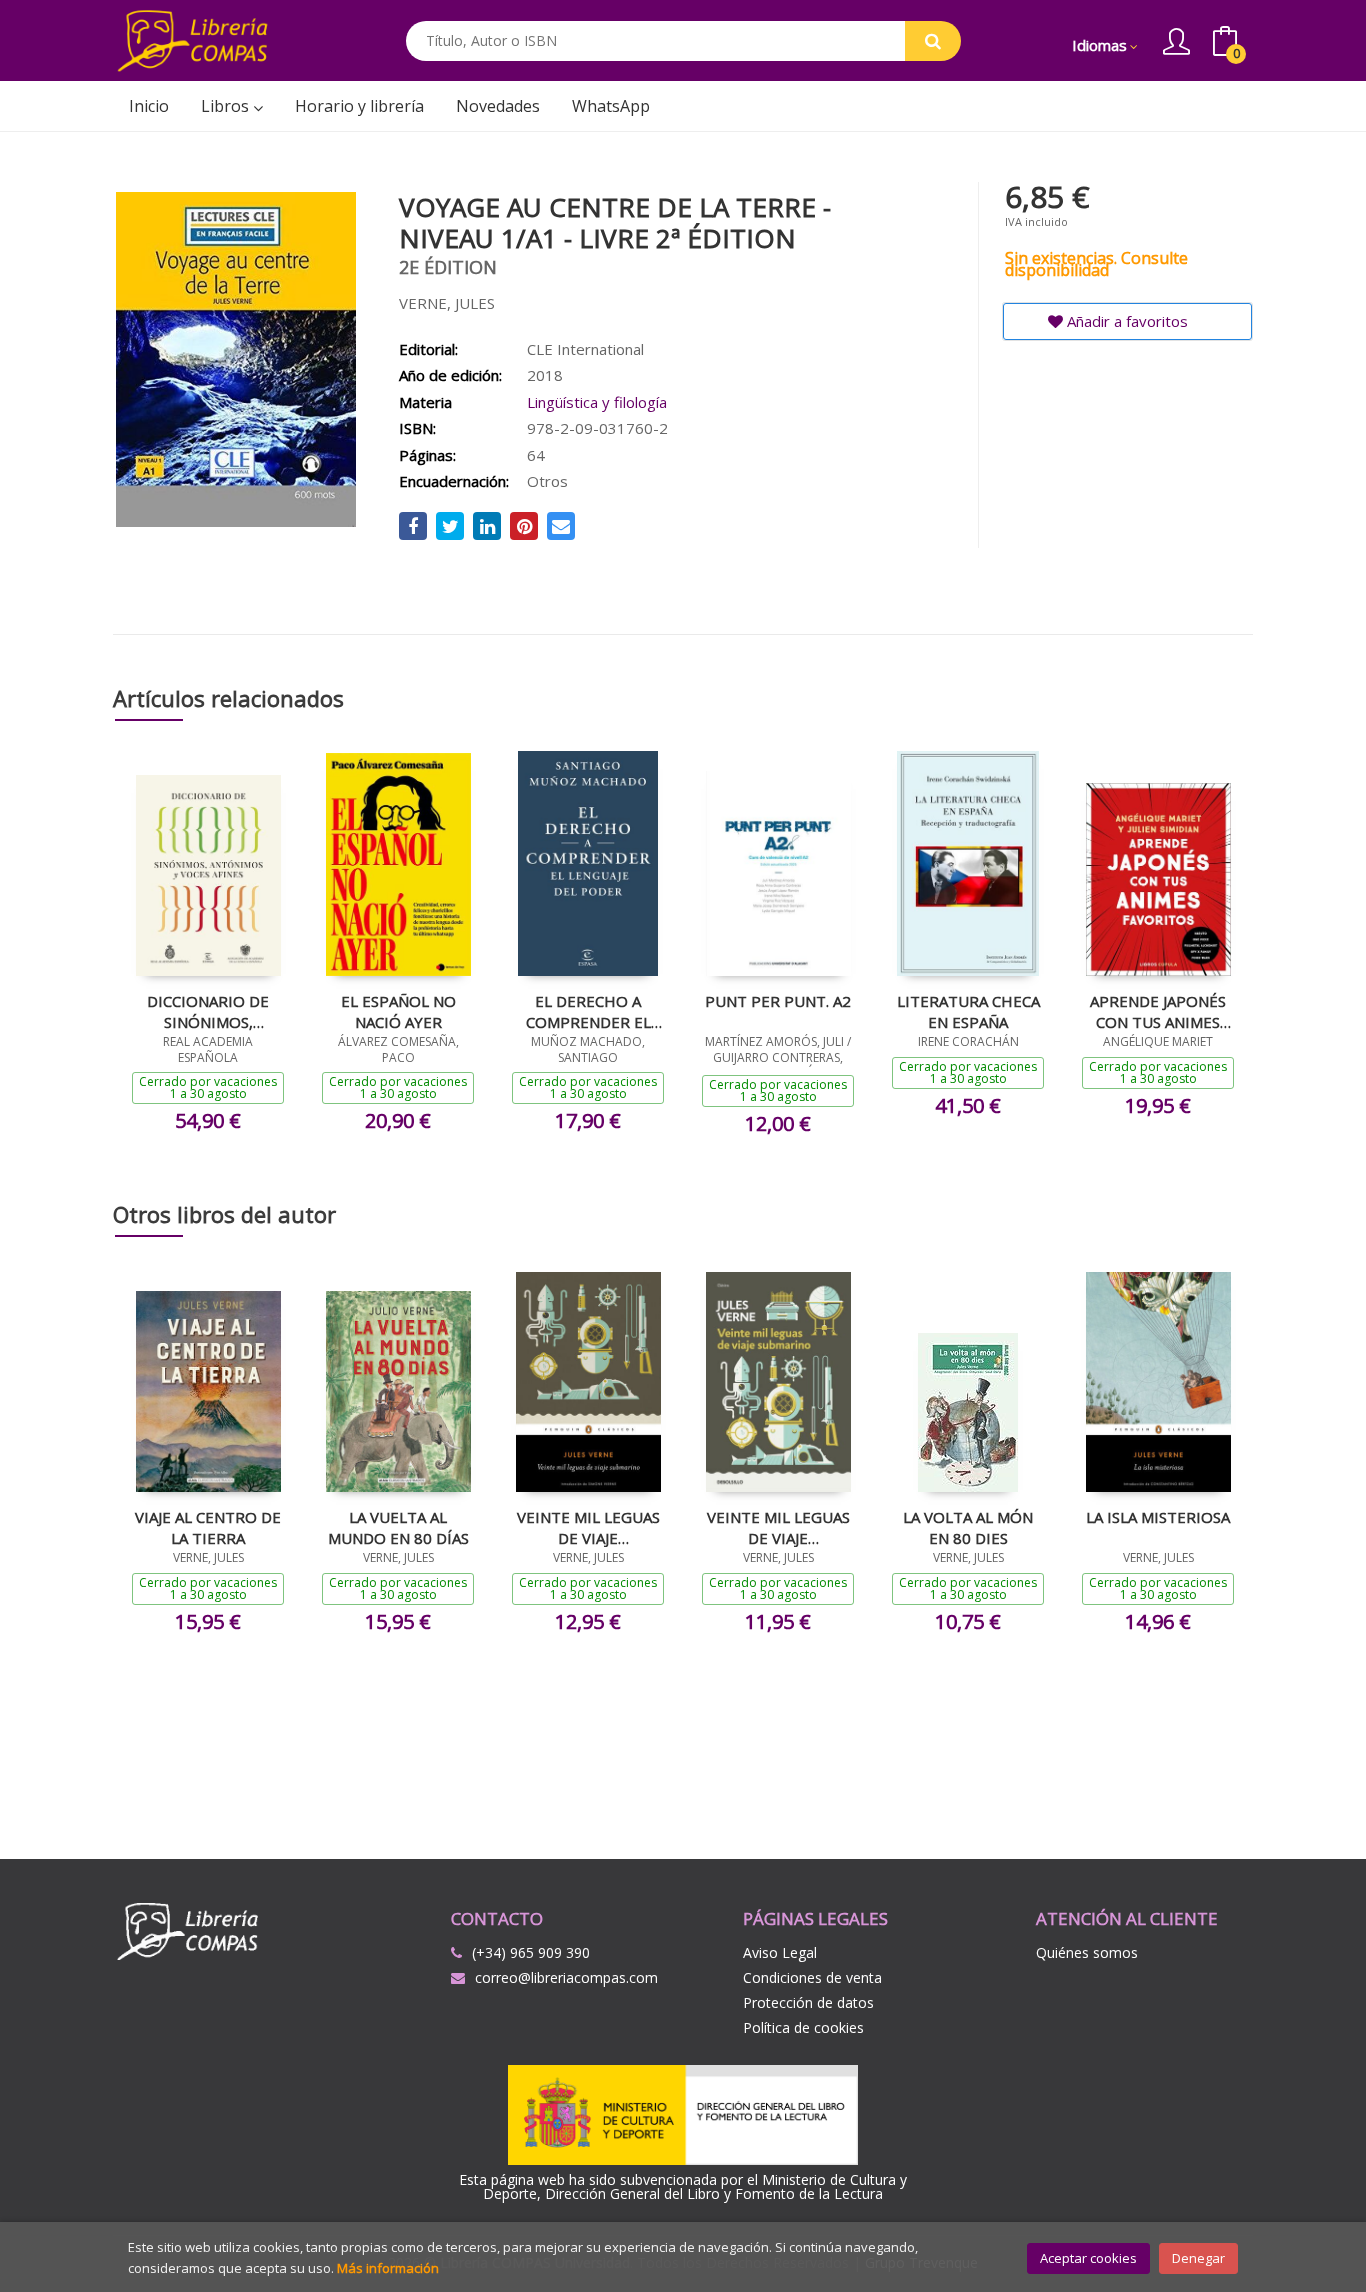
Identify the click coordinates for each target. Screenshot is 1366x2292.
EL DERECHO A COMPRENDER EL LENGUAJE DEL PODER (588, 1011)
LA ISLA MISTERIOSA (1158, 1517)
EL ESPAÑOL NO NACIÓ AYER (398, 1011)
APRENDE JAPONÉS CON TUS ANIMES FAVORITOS (1158, 1011)
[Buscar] (933, 41)
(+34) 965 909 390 (531, 1952)
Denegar (1198, 2258)
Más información (388, 2268)
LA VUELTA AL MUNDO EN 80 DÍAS (398, 1527)
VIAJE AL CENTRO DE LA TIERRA (208, 1527)
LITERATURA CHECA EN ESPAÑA (968, 1011)
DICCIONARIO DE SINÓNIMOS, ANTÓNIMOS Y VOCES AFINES (208, 1011)
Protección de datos (808, 2002)
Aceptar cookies (1088, 2258)
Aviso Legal (780, 1952)
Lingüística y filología (597, 402)
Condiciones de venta (812, 1977)
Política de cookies (803, 2027)
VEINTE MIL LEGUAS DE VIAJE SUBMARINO (588, 1527)
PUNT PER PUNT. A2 (778, 1001)
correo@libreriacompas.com (566, 1977)
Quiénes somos (1087, 1952)
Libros (227, 106)
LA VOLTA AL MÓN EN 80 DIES (968, 1527)
